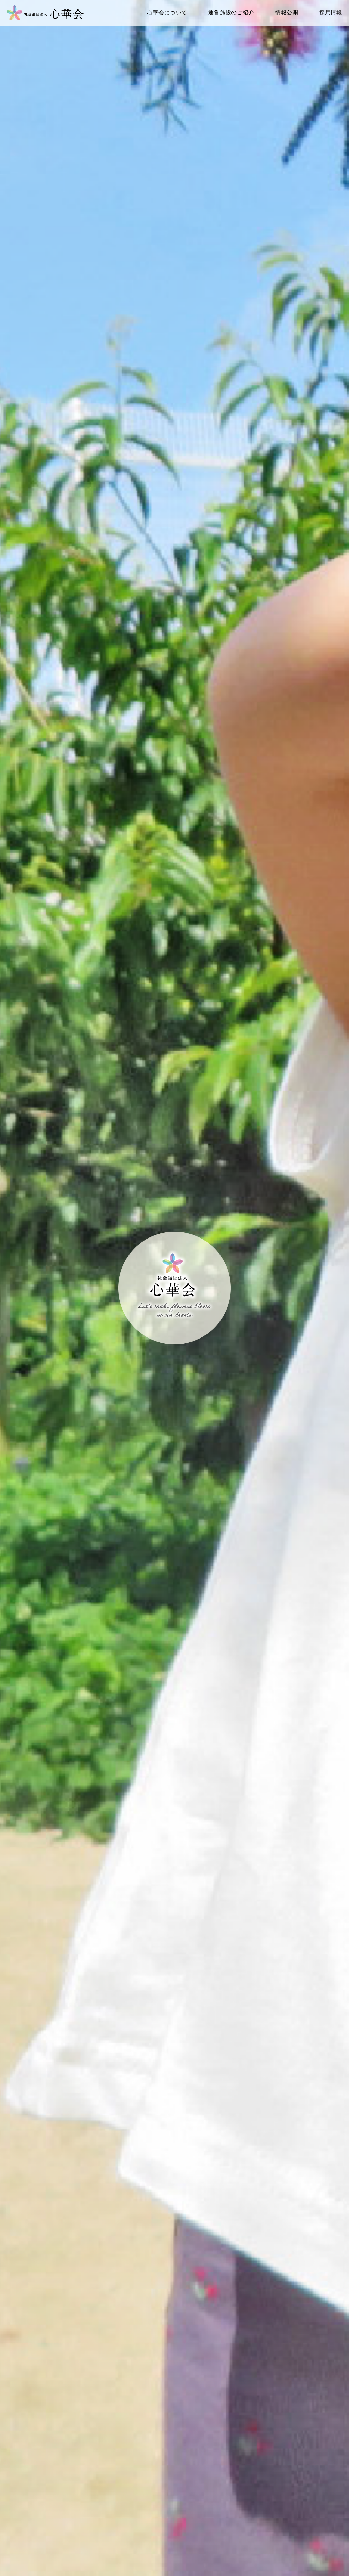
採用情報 (331, 12)
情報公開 (287, 12)
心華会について (167, 12)
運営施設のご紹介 (231, 12)
